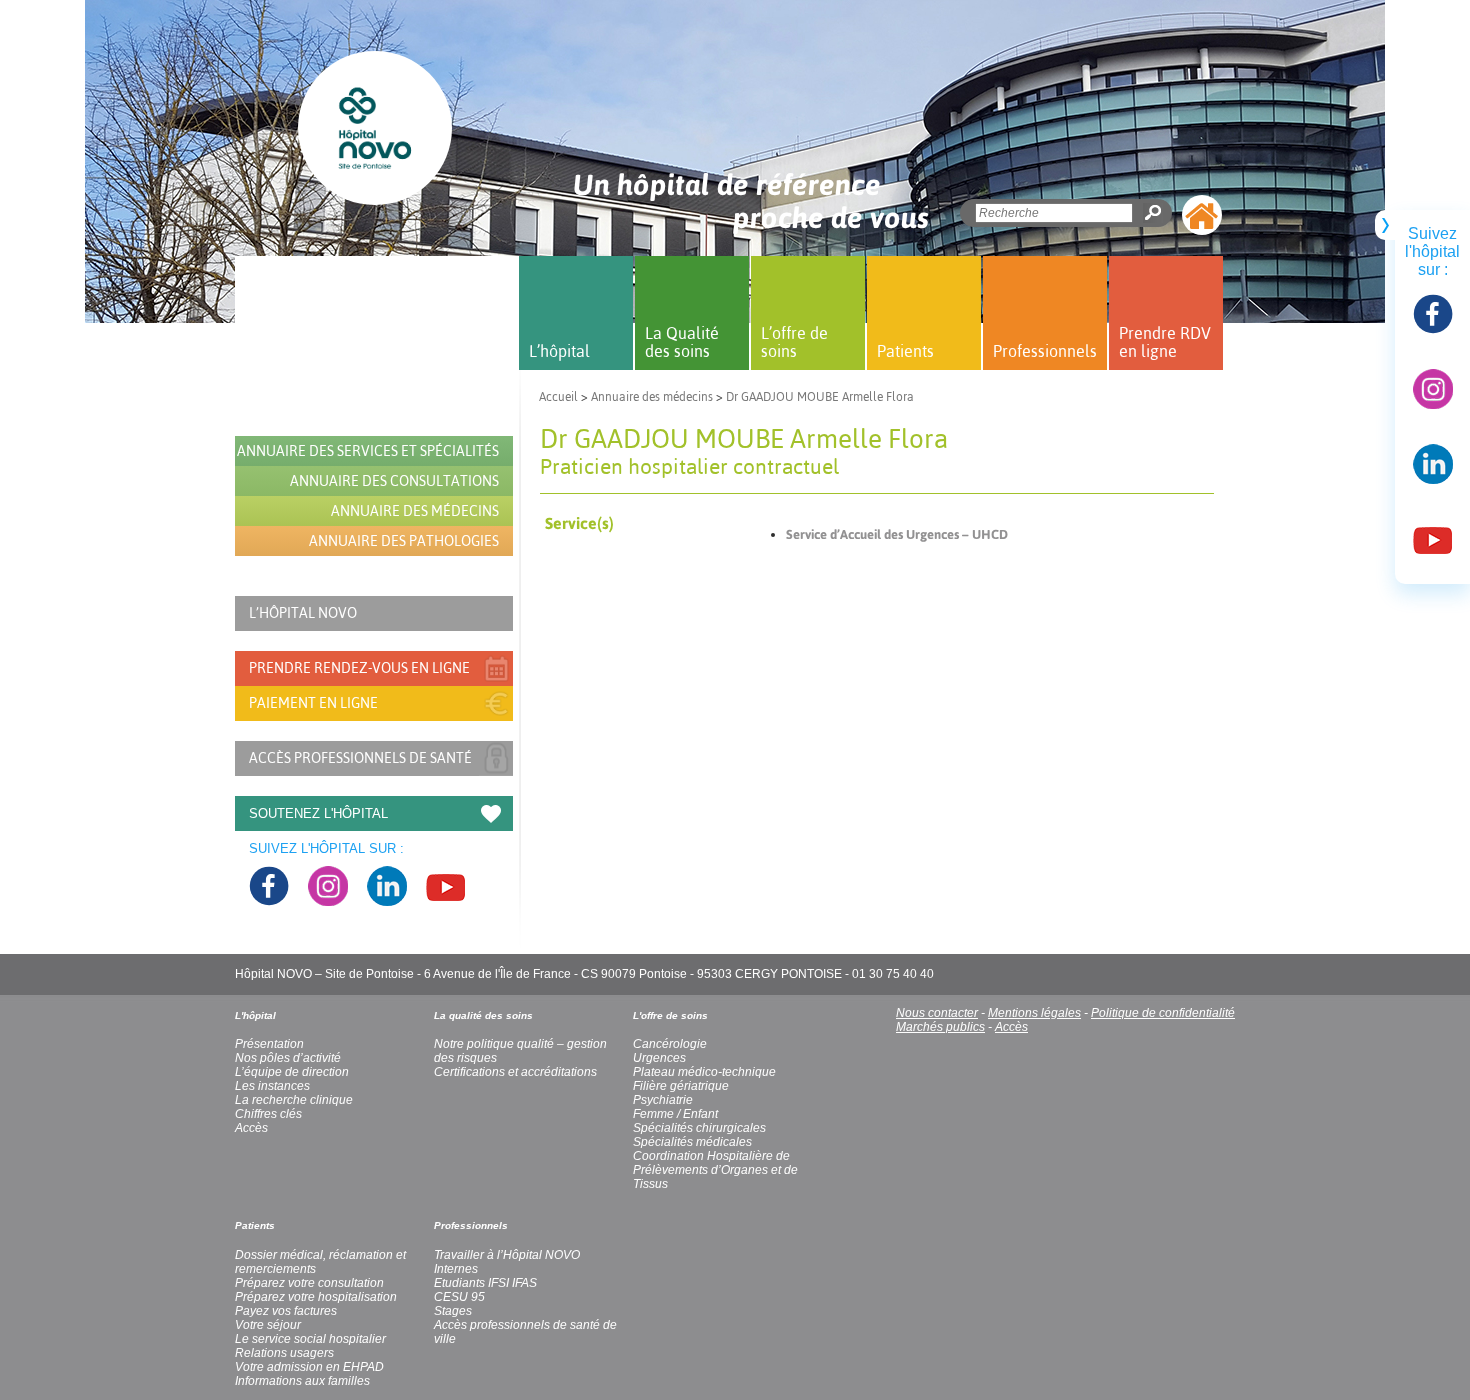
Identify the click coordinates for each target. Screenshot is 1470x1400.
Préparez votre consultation (309, 1283)
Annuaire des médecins (652, 397)
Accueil (558, 397)
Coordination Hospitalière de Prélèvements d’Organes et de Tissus (715, 1170)
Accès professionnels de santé (360, 758)
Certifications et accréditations (515, 1072)
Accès (1011, 1027)
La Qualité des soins (682, 342)
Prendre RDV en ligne (1165, 342)
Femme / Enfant (675, 1114)
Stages (453, 1311)
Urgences (659, 1058)
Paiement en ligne (313, 703)
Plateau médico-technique (704, 1072)
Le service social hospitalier (310, 1339)
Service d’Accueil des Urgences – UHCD (897, 534)
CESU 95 (459, 1297)
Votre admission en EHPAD (309, 1367)
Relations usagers (284, 1353)
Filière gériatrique (681, 1086)
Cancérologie (670, 1044)
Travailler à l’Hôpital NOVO (507, 1255)
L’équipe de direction (292, 1072)
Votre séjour (268, 1325)
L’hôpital (559, 351)
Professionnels (1045, 351)
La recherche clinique (294, 1100)
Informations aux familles (302, 1381)
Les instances (272, 1086)
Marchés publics (940, 1027)
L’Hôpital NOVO (303, 613)
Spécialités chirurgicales (699, 1128)
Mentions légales (1034, 1013)
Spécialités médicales (692, 1142)
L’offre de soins (794, 342)
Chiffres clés (268, 1114)
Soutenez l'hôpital (318, 813)
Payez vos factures (286, 1311)
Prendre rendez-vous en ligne (359, 668)
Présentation (269, 1044)
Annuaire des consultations (394, 481)
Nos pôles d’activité (288, 1058)
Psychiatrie (663, 1100)
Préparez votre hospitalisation (316, 1297)
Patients (905, 351)
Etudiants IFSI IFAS (485, 1283)
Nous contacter (937, 1013)
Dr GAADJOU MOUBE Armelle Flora (820, 397)
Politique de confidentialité (1163, 1013)
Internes (456, 1269)
